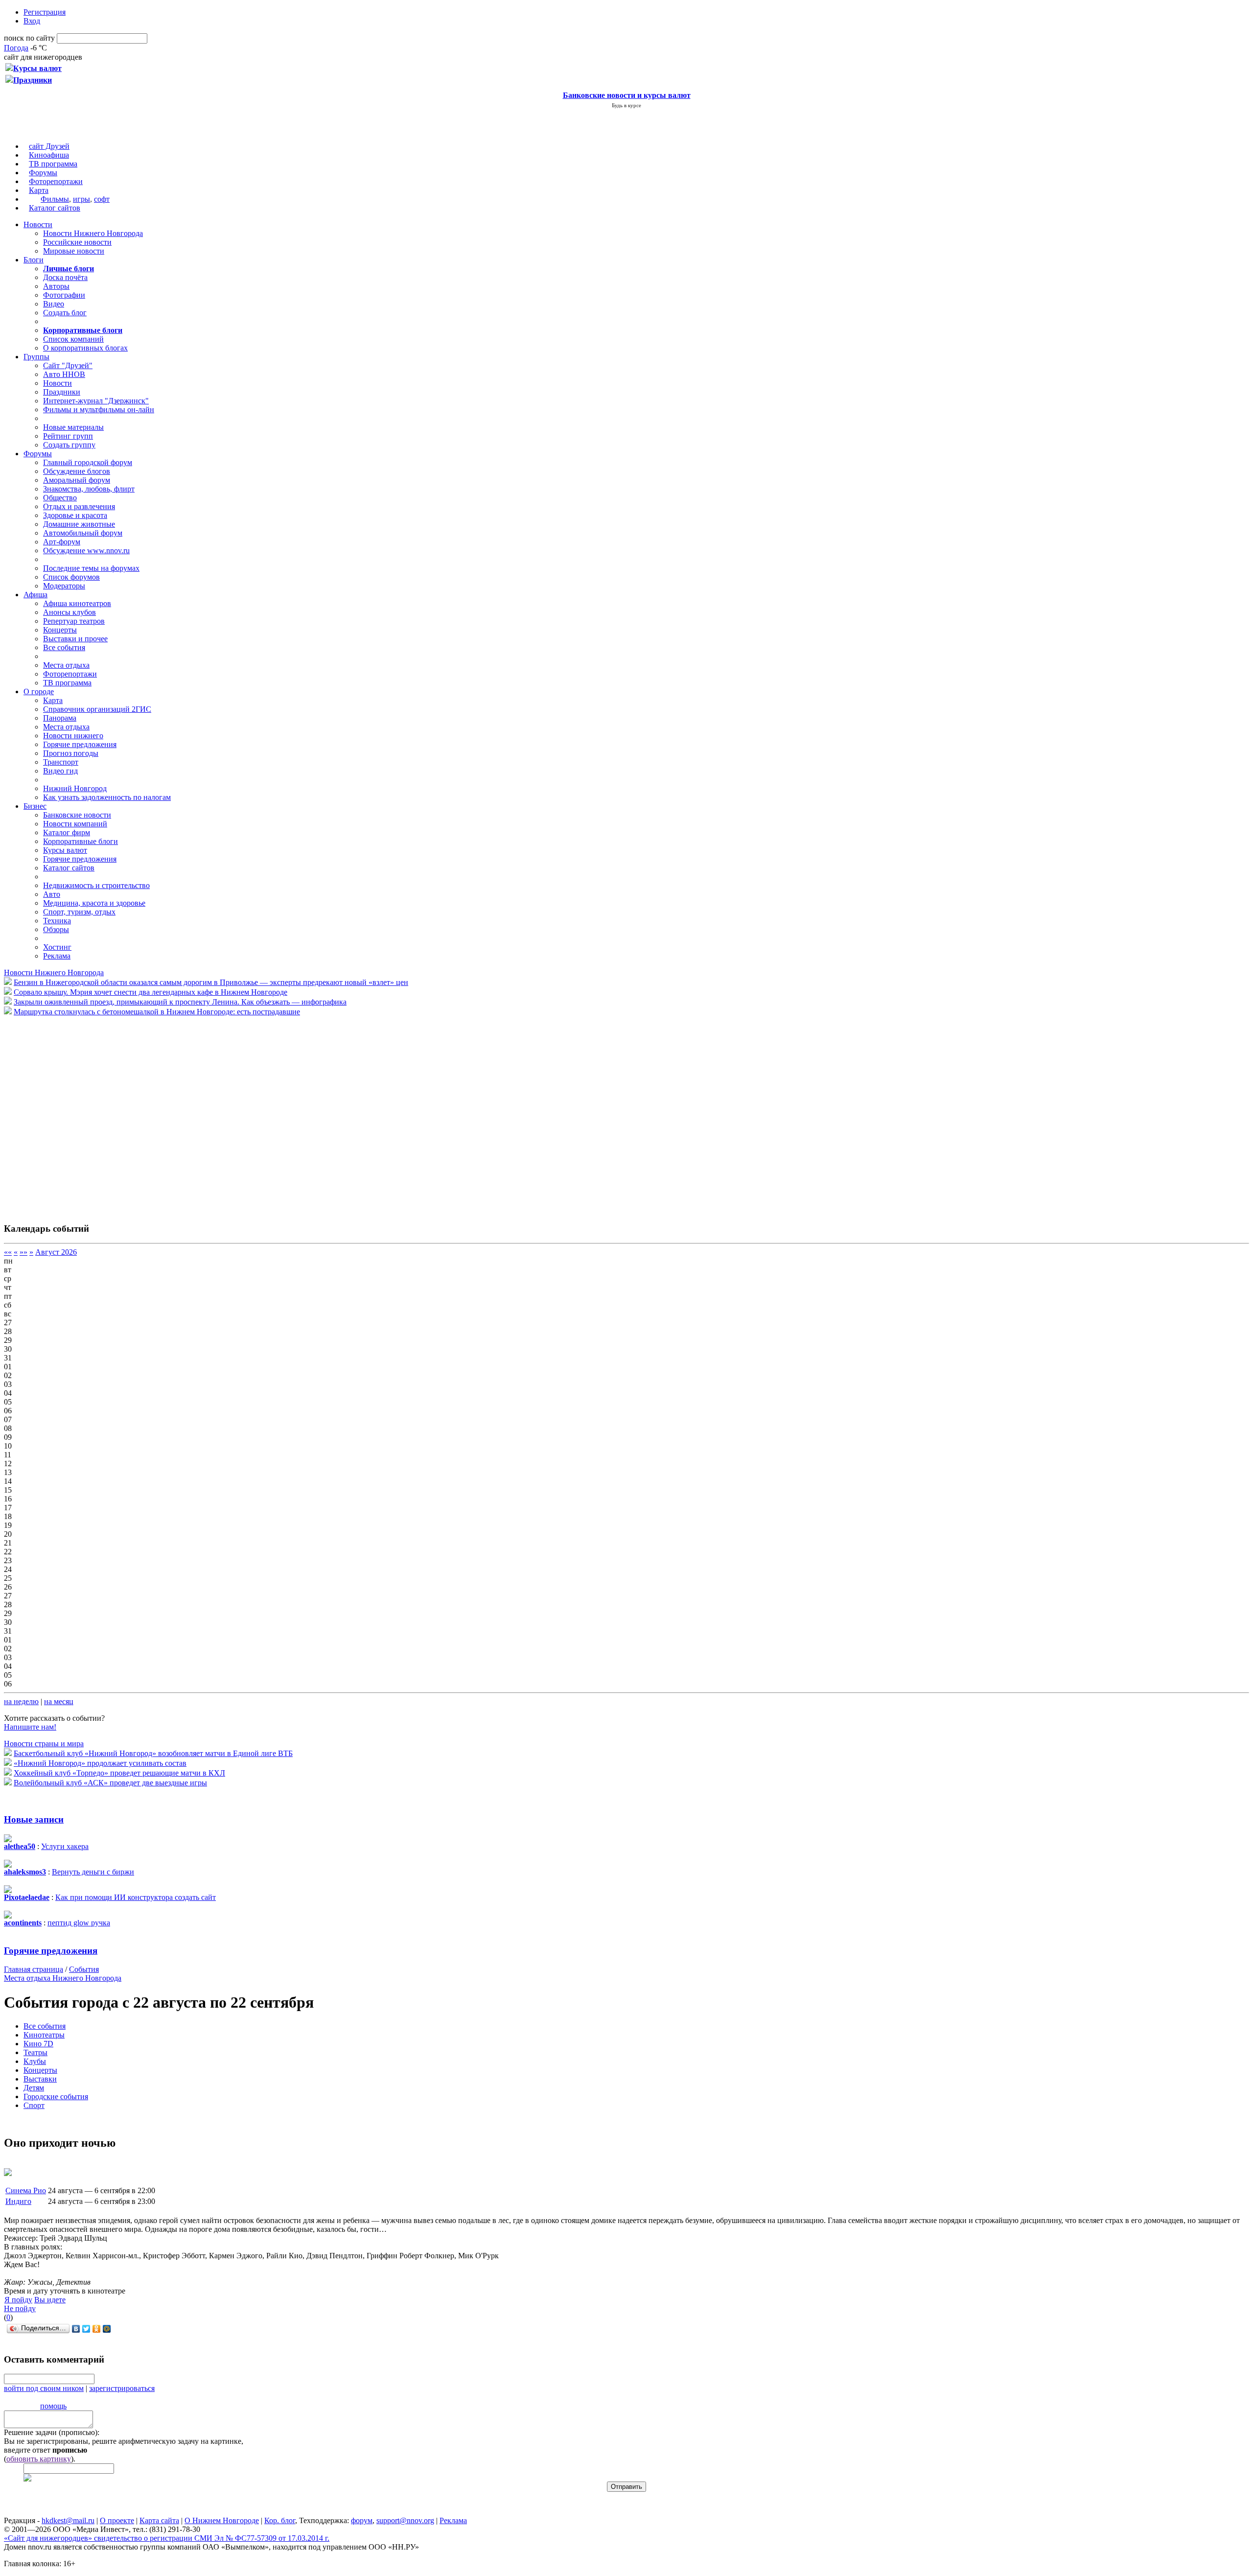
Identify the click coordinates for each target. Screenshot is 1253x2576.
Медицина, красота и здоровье (94, 903)
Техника (57, 921)
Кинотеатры (44, 2035)
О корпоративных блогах (85, 348)
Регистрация (45, 12)
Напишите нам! (30, 1727)
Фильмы (55, 199)
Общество (60, 498)
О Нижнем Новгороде (222, 2520)
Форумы (43, 173)
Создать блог (65, 313)
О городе (39, 691)
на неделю (21, 1701)
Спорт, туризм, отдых (79, 912)
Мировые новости (74, 251)
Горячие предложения (80, 744)
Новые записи (34, 1819)
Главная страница (34, 1969)
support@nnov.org (405, 2520)
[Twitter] (86, 2329)
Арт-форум (62, 542)
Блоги (34, 260)
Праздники (62, 392)
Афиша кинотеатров (77, 603)
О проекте (117, 2520)
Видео (54, 304)
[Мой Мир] (107, 2329)
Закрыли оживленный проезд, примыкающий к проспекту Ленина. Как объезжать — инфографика (180, 1002)
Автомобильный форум (83, 533)
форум (362, 2520)
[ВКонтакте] (76, 2329)
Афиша (35, 595)
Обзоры (56, 929)
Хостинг (57, 947)
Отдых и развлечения (79, 506)
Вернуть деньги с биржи (93, 1872)
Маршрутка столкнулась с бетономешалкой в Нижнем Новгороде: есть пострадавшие (157, 1012)
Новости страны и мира (44, 1744)
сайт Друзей (49, 146)
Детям (34, 2088)
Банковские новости (77, 815)
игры (81, 199)
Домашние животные (79, 524)
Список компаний (73, 339)
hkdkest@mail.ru (68, 2520)
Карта (39, 190)
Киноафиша (49, 155)
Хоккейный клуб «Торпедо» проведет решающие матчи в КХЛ (119, 1773)
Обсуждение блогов (77, 471)
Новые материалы (73, 427)
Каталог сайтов (55, 208)
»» (23, 1252)
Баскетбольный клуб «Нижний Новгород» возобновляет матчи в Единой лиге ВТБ (153, 1753)
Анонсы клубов (70, 612)
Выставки (40, 2079)
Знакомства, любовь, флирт (89, 489)
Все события (64, 647)
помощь (53, 2406)
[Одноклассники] (97, 2329)
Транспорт (61, 762)
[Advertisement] (63, 1114)
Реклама (57, 956)
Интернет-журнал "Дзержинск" (96, 401)
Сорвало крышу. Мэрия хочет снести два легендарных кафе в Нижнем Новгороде (151, 992)
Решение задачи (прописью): (52, 2432)
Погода (16, 48)
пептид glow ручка (79, 1923)
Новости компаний (75, 824)
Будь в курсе (626, 105)
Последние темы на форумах (91, 568)
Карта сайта (159, 2520)
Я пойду (18, 2300)
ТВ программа (53, 164)
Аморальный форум (77, 480)
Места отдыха (66, 665)
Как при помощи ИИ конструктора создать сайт (136, 1897)
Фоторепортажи (56, 181)
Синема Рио (26, 2190)
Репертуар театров (74, 621)
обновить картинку (39, 2459)
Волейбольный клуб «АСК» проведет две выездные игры (110, 1783)
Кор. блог (280, 2520)
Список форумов (71, 577)
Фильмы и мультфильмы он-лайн (99, 410)
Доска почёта (65, 277)
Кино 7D (38, 2044)
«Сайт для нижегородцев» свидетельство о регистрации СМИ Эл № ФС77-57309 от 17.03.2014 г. (167, 2538)
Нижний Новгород (75, 788)
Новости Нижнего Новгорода (93, 233)
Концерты (60, 630)
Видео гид (60, 771)
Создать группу (69, 445)
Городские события (56, 2096)
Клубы (35, 2061)
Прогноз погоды (71, 753)
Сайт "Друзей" (68, 365)
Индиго (18, 2201)
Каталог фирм (67, 832)
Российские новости (77, 242)
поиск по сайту (29, 38)
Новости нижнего (73, 736)
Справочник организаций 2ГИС (97, 709)
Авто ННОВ (64, 374)
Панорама (60, 718)
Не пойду (20, 2308)
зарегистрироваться (122, 2388)
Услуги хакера (65, 1846)
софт (102, 199)
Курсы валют (65, 850)
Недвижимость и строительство (96, 885)
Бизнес (35, 806)
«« (8, 1252)
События (84, 1969)
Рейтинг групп (68, 436)
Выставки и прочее (75, 639)
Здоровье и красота (75, 515)
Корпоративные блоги (81, 841)
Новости (38, 224)
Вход (32, 21)
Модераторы (64, 586)
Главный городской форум (88, 462)
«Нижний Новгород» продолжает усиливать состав (100, 1763)
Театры (35, 2052)
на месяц (59, 1701)
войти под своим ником (44, 2388)
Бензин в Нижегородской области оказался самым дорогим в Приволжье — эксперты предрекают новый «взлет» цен (211, 982)
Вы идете (50, 2300)
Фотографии (64, 295)
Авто (52, 894)
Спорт (34, 2105)
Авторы (56, 286)
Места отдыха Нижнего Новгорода (63, 1978)
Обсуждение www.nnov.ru (86, 550)
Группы (36, 357)
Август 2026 (56, 1252)
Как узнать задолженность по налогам (107, 797)
